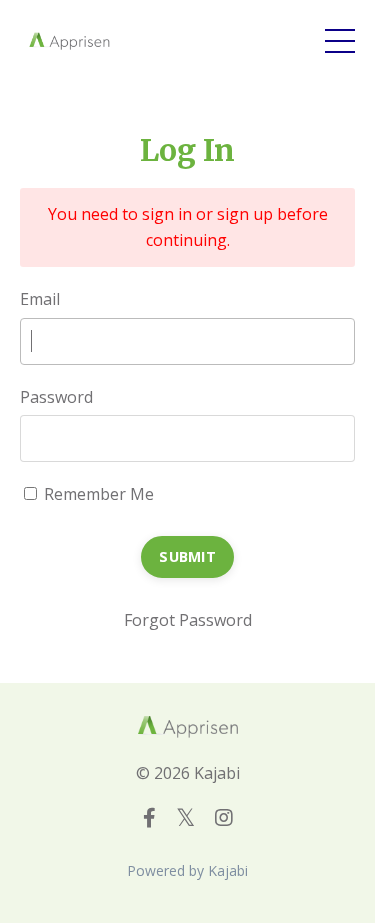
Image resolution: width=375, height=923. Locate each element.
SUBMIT (187, 556)
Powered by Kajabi (187, 870)
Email (40, 299)
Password (56, 397)
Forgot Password (188, 620)
